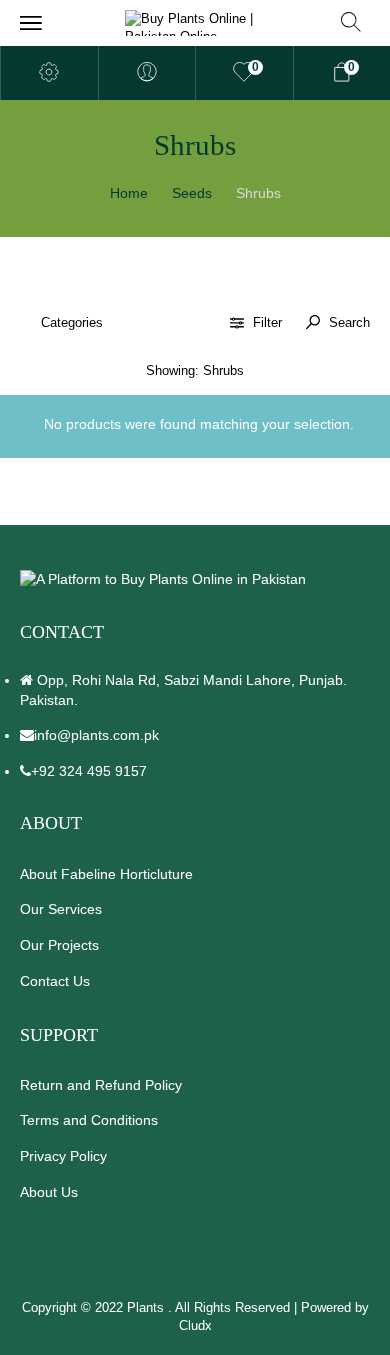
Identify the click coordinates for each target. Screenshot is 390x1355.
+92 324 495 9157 (89, 771)
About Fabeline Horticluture (106, 874)
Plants (147, 1307)
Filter (267, 322)
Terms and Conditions (89, 1120)
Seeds (192, 193)
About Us (49, 1192)
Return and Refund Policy (101, 1085)
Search (347, 322)
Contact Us (55, 981)
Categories (72, 322)
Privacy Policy (63, 1156)
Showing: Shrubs (195, 370)
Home (129, 193)
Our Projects (59, 945)
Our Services (61, 909)
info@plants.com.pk (96, 735)
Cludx (195, 1325)
